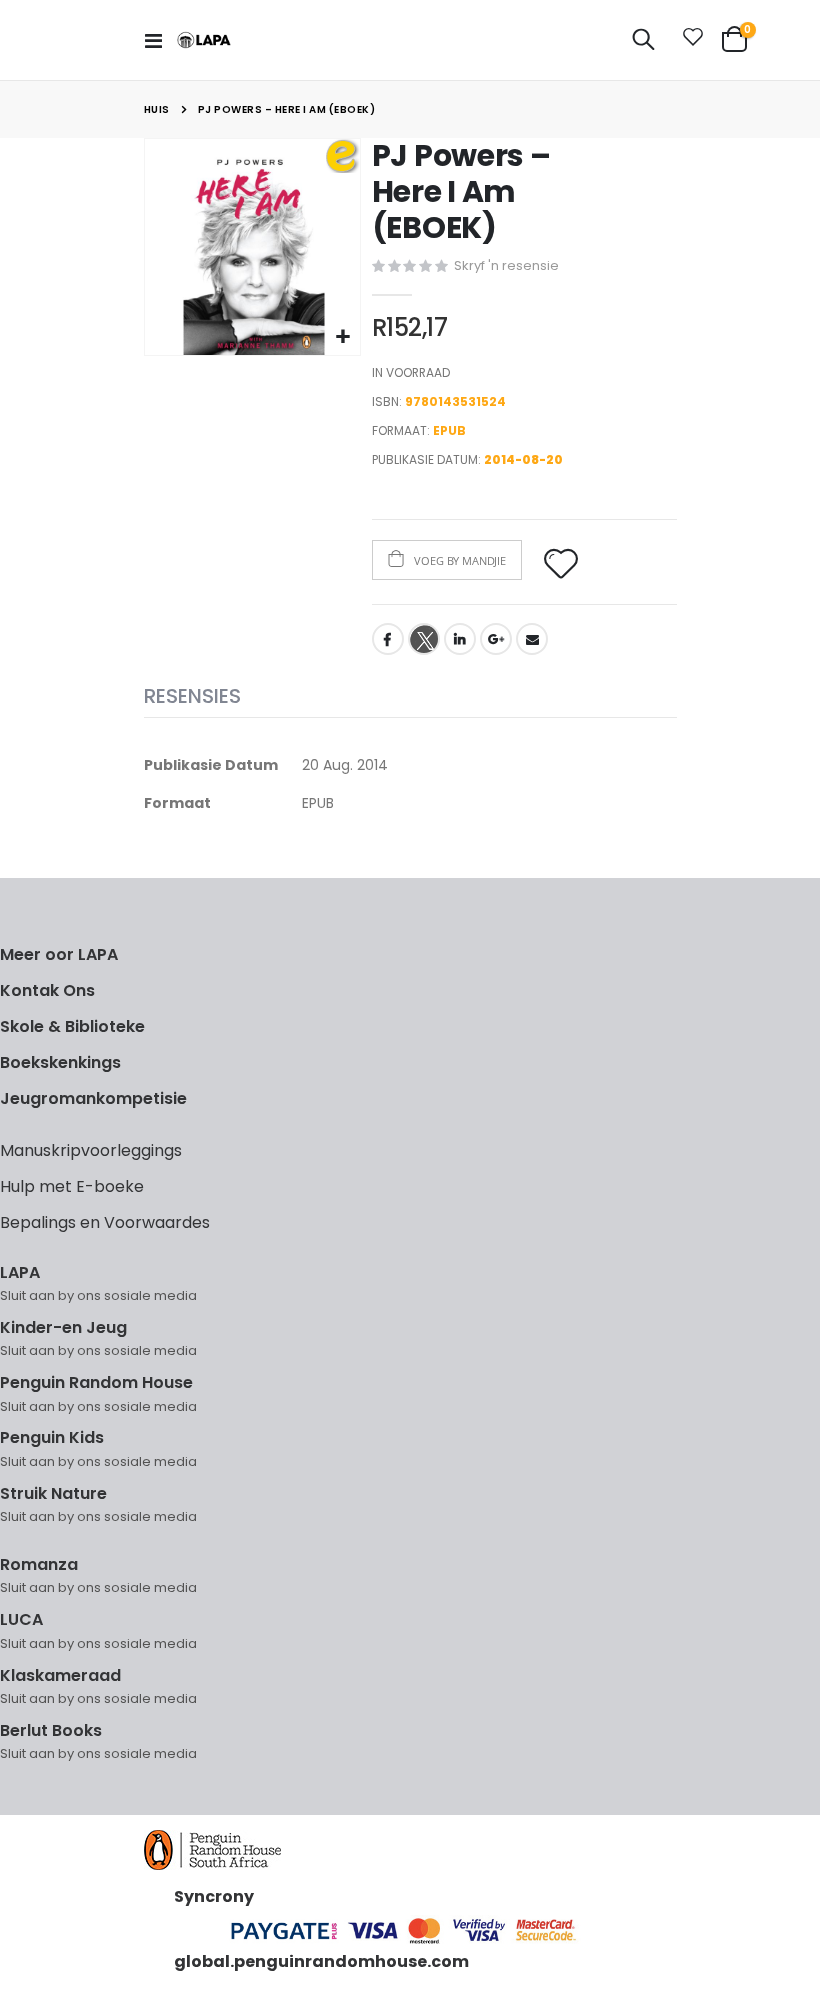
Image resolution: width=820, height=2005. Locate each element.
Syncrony (214, 1896)
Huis (157, 109)
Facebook (388, 639)
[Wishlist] (689, 40)
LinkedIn (460, 639)
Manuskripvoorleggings (91, 1150)
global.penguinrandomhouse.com (321, 1961)
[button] (342, 337)
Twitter (424, 639)
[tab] (192, 697)
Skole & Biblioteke (72, 1026)
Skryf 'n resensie (506, 265)
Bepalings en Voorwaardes (105, 1222)
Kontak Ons (47, 990)
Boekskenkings (60, 1062)
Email (532, 639)
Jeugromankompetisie (93, 1098)
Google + (496, 639)
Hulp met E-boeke (72, 1186)
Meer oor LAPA (59, 954)
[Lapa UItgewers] (204, 40)
